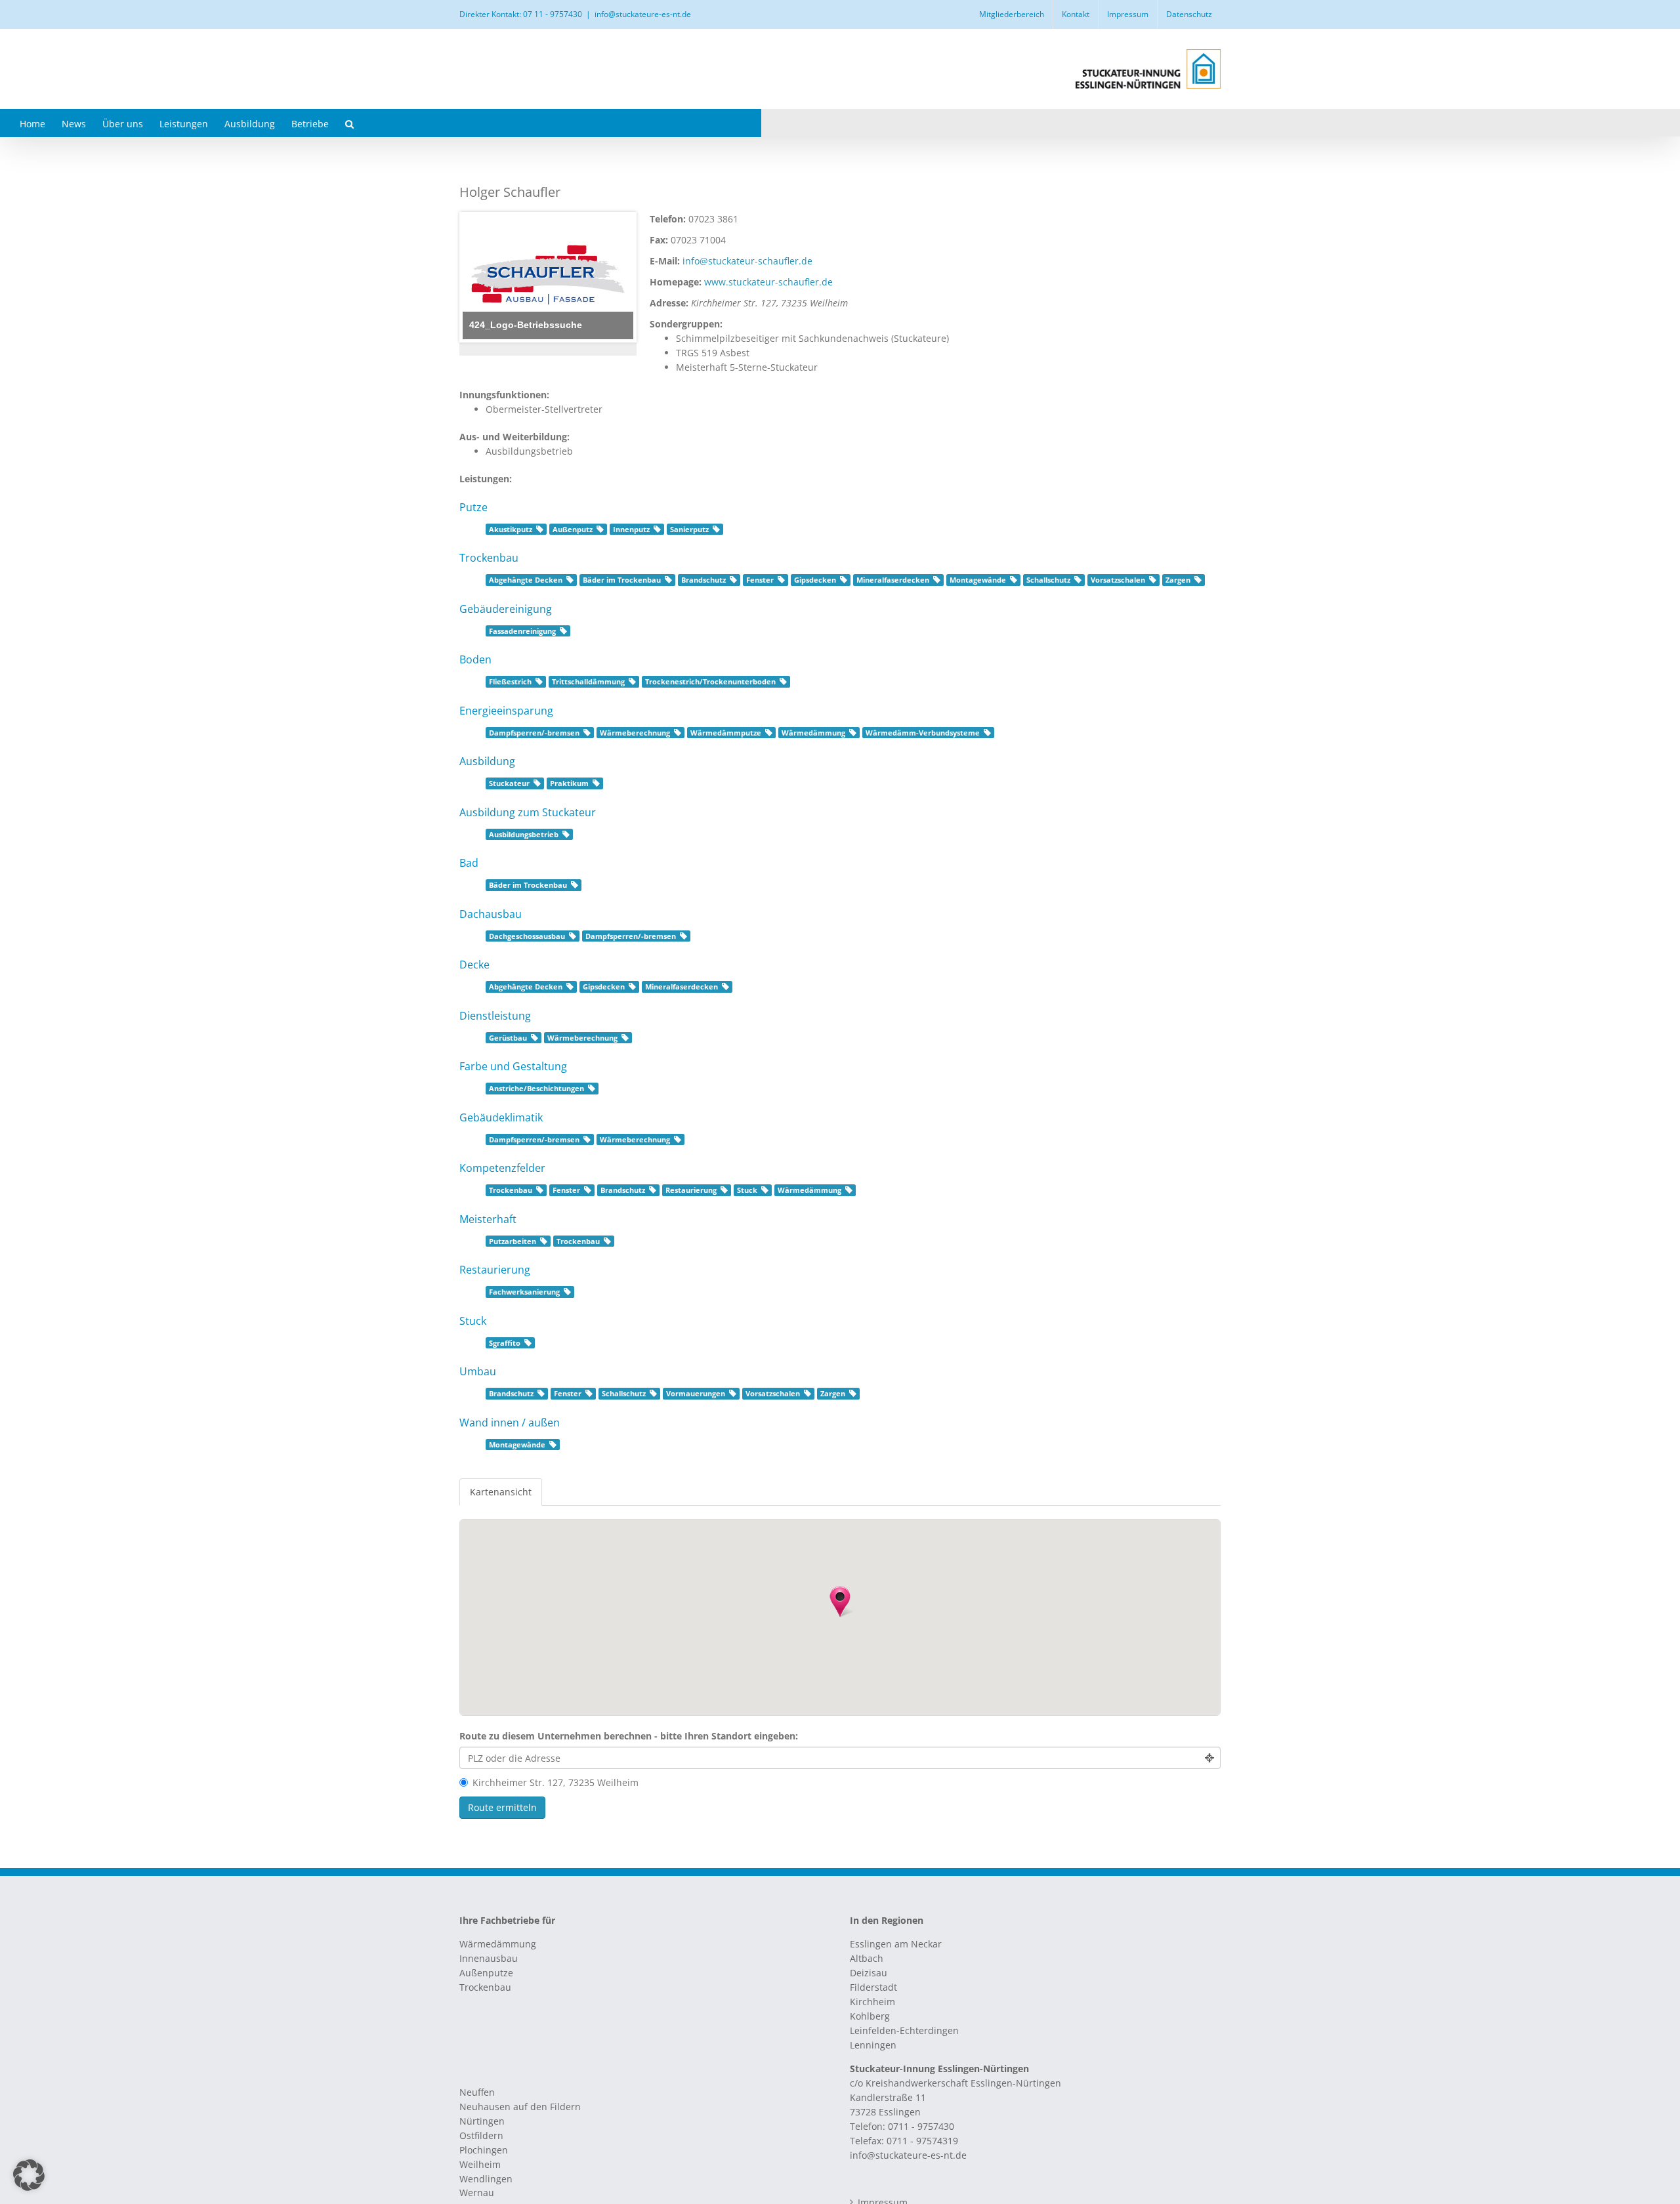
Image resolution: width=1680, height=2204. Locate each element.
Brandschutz (703, 580)
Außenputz (573, 530)
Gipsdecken (815, 580)
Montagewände (978, 580)
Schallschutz (1048, 580)
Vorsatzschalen (1118, 580)
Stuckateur (509, 783)
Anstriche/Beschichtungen (536, 1089)
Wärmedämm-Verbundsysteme (923, 733)
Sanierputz (689, 530)
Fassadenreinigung (522, 631)
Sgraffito (505, 1343)
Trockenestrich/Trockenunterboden (710, 682)
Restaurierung (691, 1190)
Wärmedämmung (813, 733)
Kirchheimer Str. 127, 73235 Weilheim (556, 1782)
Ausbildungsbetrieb (524, 835)
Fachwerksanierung (524, 1292)
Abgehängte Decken (526, 580)
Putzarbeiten (513, 1241)
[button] (349, 123)
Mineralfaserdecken (893, 580)
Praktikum (569, 783)
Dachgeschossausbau (527, 936)
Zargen (1178, 580)
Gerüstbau (508, 1038)
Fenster (760, 580)
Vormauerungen (696, 1394)
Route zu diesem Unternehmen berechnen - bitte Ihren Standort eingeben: (629, 1736)
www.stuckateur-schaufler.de (768, 282)
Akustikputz (511, 530)
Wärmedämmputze (726, 733)
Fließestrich (510, 682)
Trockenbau (511, 1190)
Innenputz (631, 530)
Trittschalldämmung (588, 682)
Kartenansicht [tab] (501, 1492)
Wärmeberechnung (635, 733)
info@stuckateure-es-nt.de (643, 14)
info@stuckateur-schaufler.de (747, 261)
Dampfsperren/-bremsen (534, 733)
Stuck (747, 1190)
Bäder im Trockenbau (622, 580)
